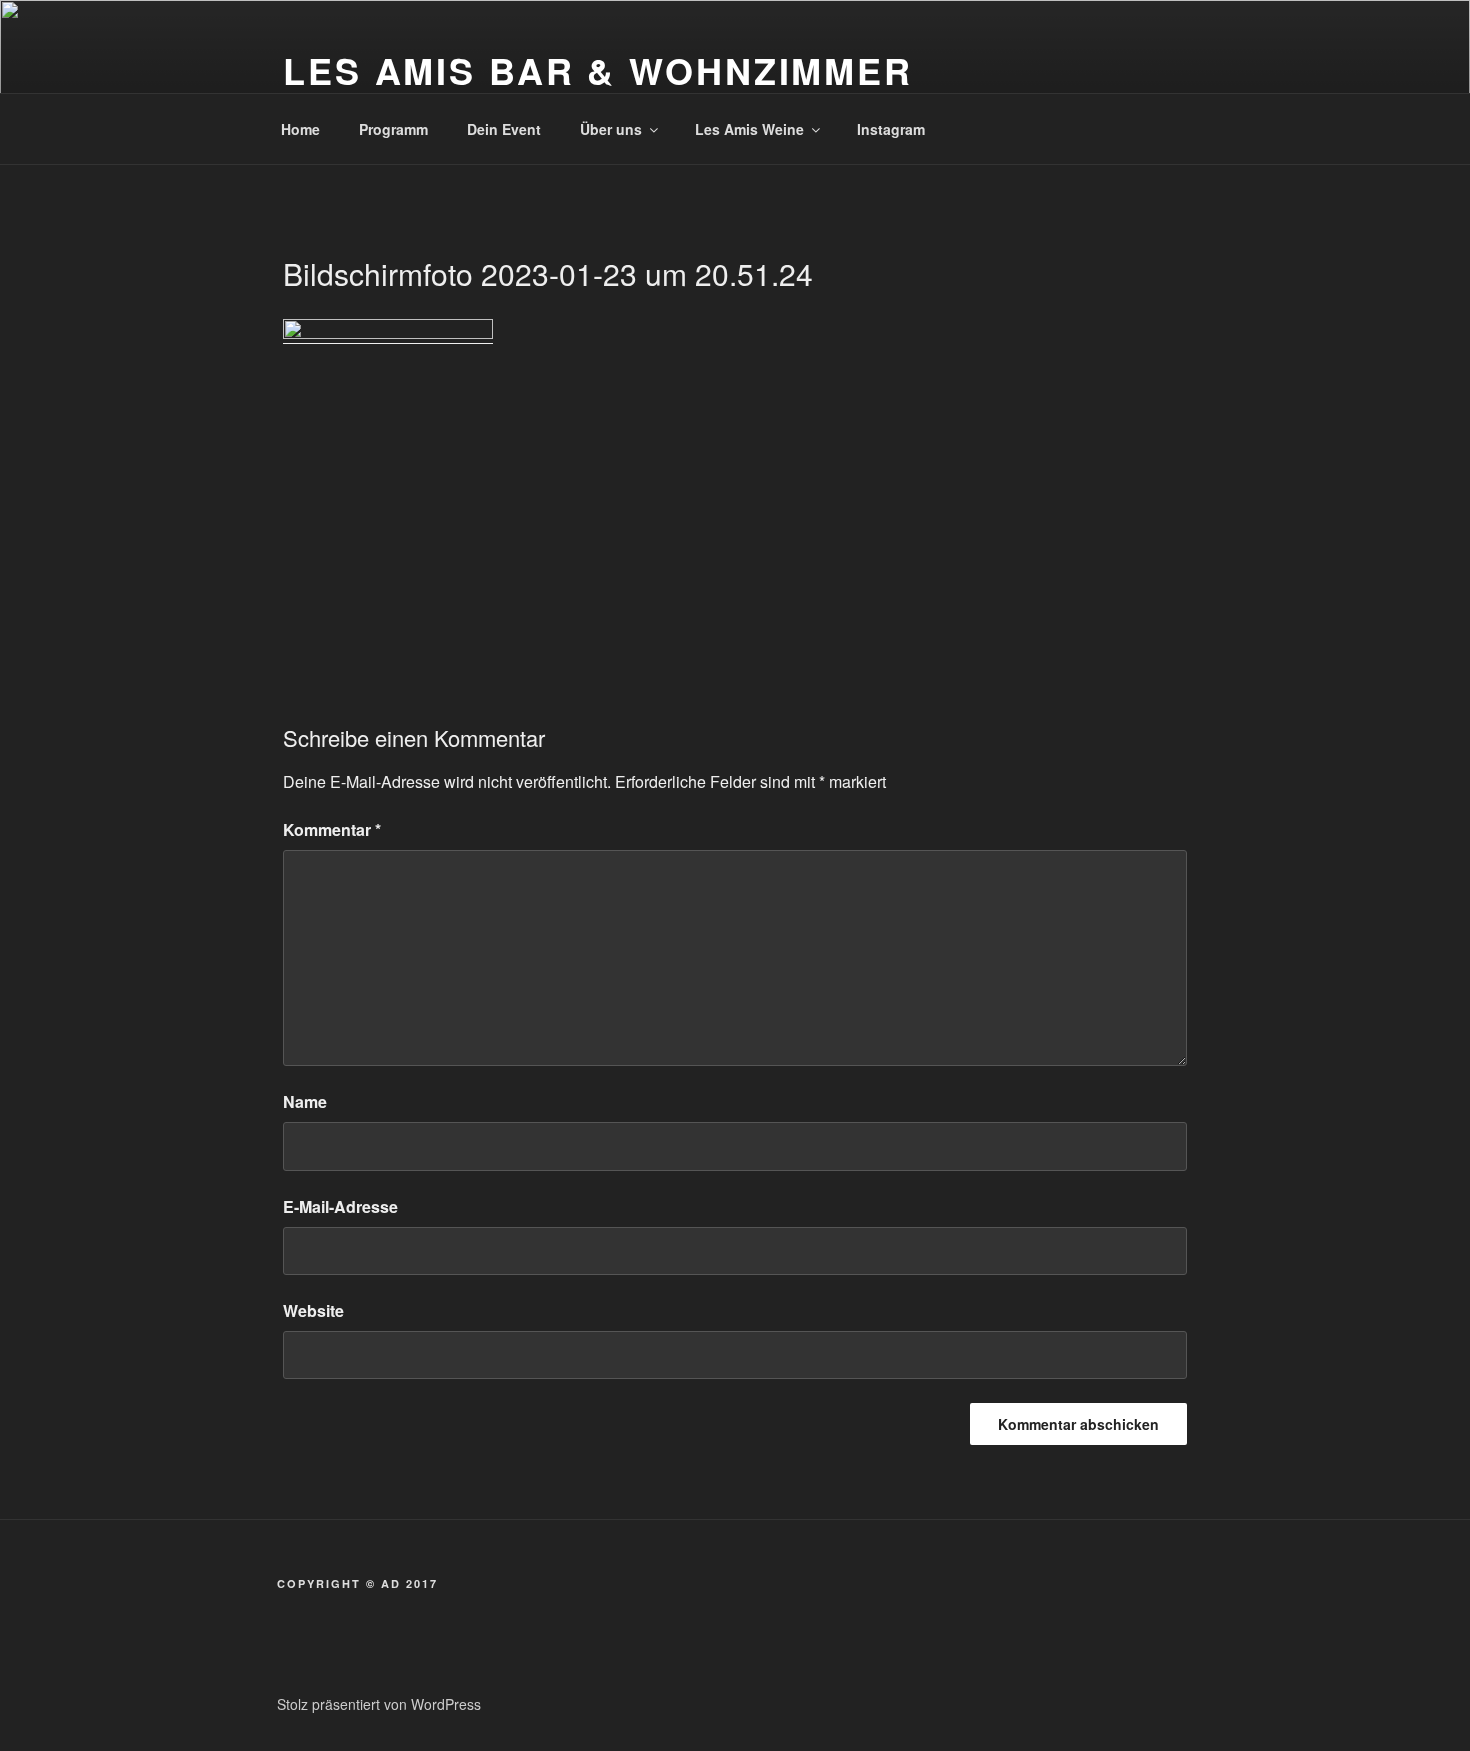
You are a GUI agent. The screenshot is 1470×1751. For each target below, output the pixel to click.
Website (313, 1310)
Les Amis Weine (749, 129)
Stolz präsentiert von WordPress (379, 1704)
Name (305, 1101)
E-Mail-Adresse (340, 1206)
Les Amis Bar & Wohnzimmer (598, 70)
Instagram (891, 129)
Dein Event (504, 129)
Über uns (611, 129)
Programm (393, 129)
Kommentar (332, 829)
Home (300, 129)
